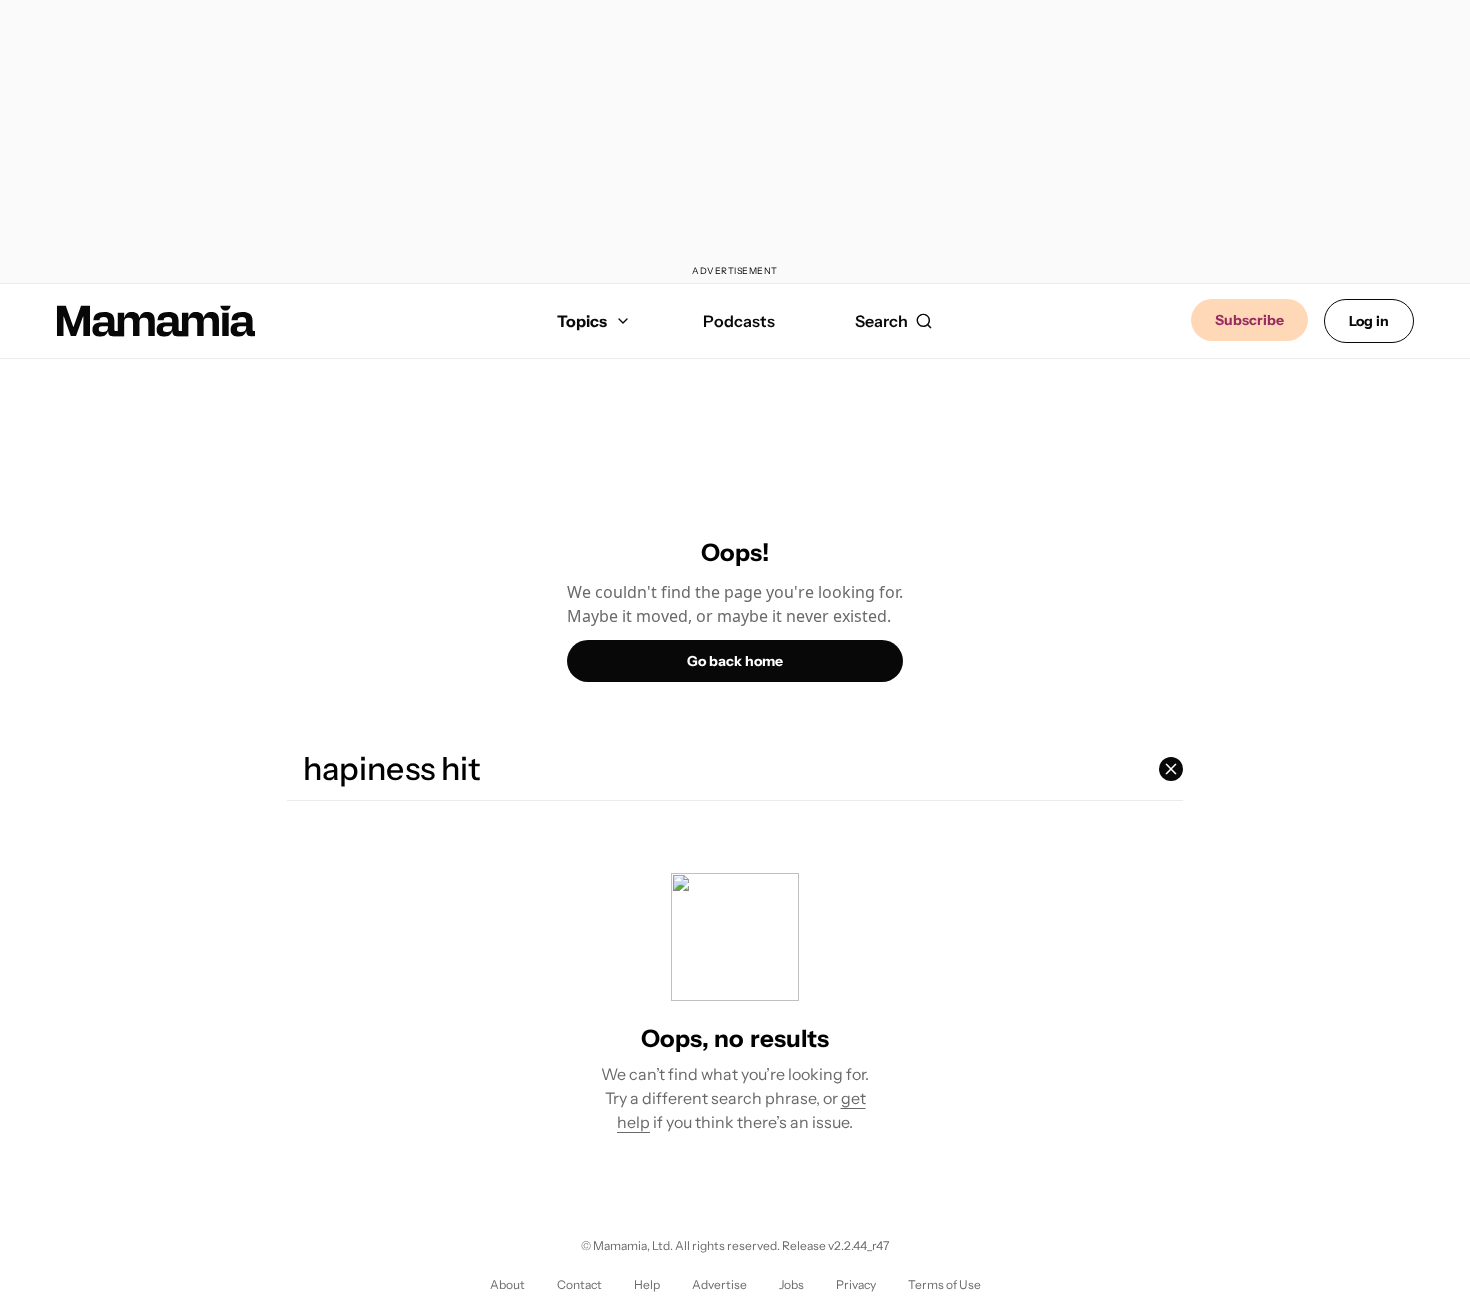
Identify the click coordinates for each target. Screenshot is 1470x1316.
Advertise (719, 1284)
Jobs (791, 1284)
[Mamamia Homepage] (156, 321)
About (507, 1284)
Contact (579, 1284)
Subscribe (1249, 320)
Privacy (856, 1284)
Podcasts (739, 321)
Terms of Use (944, 1284)
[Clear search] (1171, 769)
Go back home (735, 661)
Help (647, 1284)
